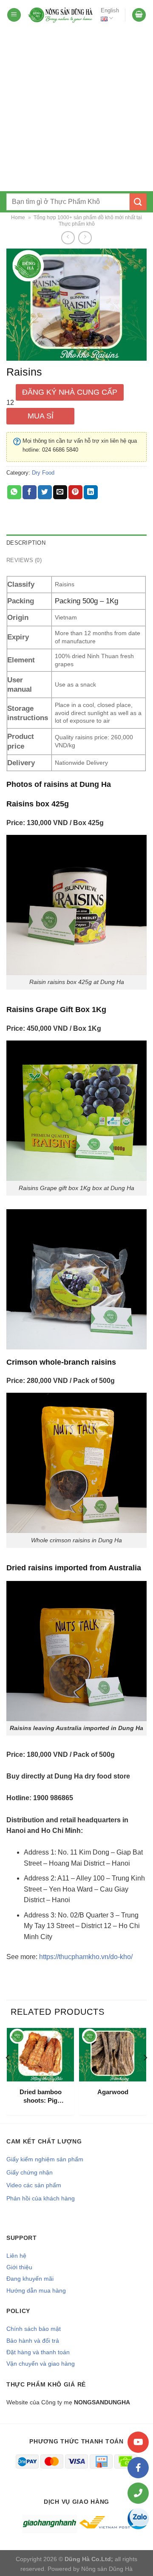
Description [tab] (26, 543)
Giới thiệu (19, 2267)
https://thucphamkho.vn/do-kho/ (86, 1957)
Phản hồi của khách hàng (41, 2198)
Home (18, 218)
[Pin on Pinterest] (75, 492)
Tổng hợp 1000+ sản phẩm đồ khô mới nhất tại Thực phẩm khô (88, 221)
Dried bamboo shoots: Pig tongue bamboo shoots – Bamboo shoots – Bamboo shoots (41, 2096)
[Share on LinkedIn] (91, 492)
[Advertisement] (76, 110)
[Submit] (138, 202)
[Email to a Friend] (60, 492)
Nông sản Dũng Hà (107, 2569)
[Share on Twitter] (45, 492)
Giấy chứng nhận (30, 2172)
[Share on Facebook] (30, 492)
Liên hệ (16, 2256)
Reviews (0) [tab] (24, 560)
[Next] (145, 2075)
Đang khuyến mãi (30, 2279)
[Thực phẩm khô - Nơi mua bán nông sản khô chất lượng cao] (61, 15)
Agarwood (113, 2092)
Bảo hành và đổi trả (33, 2341)
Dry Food (43, 473)
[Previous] (8, 2075)
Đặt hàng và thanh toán (38, 2352)
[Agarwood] (113, 2055)
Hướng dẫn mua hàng (36, 2290)
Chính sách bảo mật (34, 2329)
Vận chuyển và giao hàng (41, 2364)
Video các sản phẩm (34, 2185)
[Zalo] (138, 2519)
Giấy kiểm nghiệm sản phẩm (45, 2159)
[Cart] (139, 15)
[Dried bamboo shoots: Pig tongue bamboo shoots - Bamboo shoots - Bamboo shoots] (40, 2055)
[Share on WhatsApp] (14, 492)
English (110, 10)
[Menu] (14, 15)
